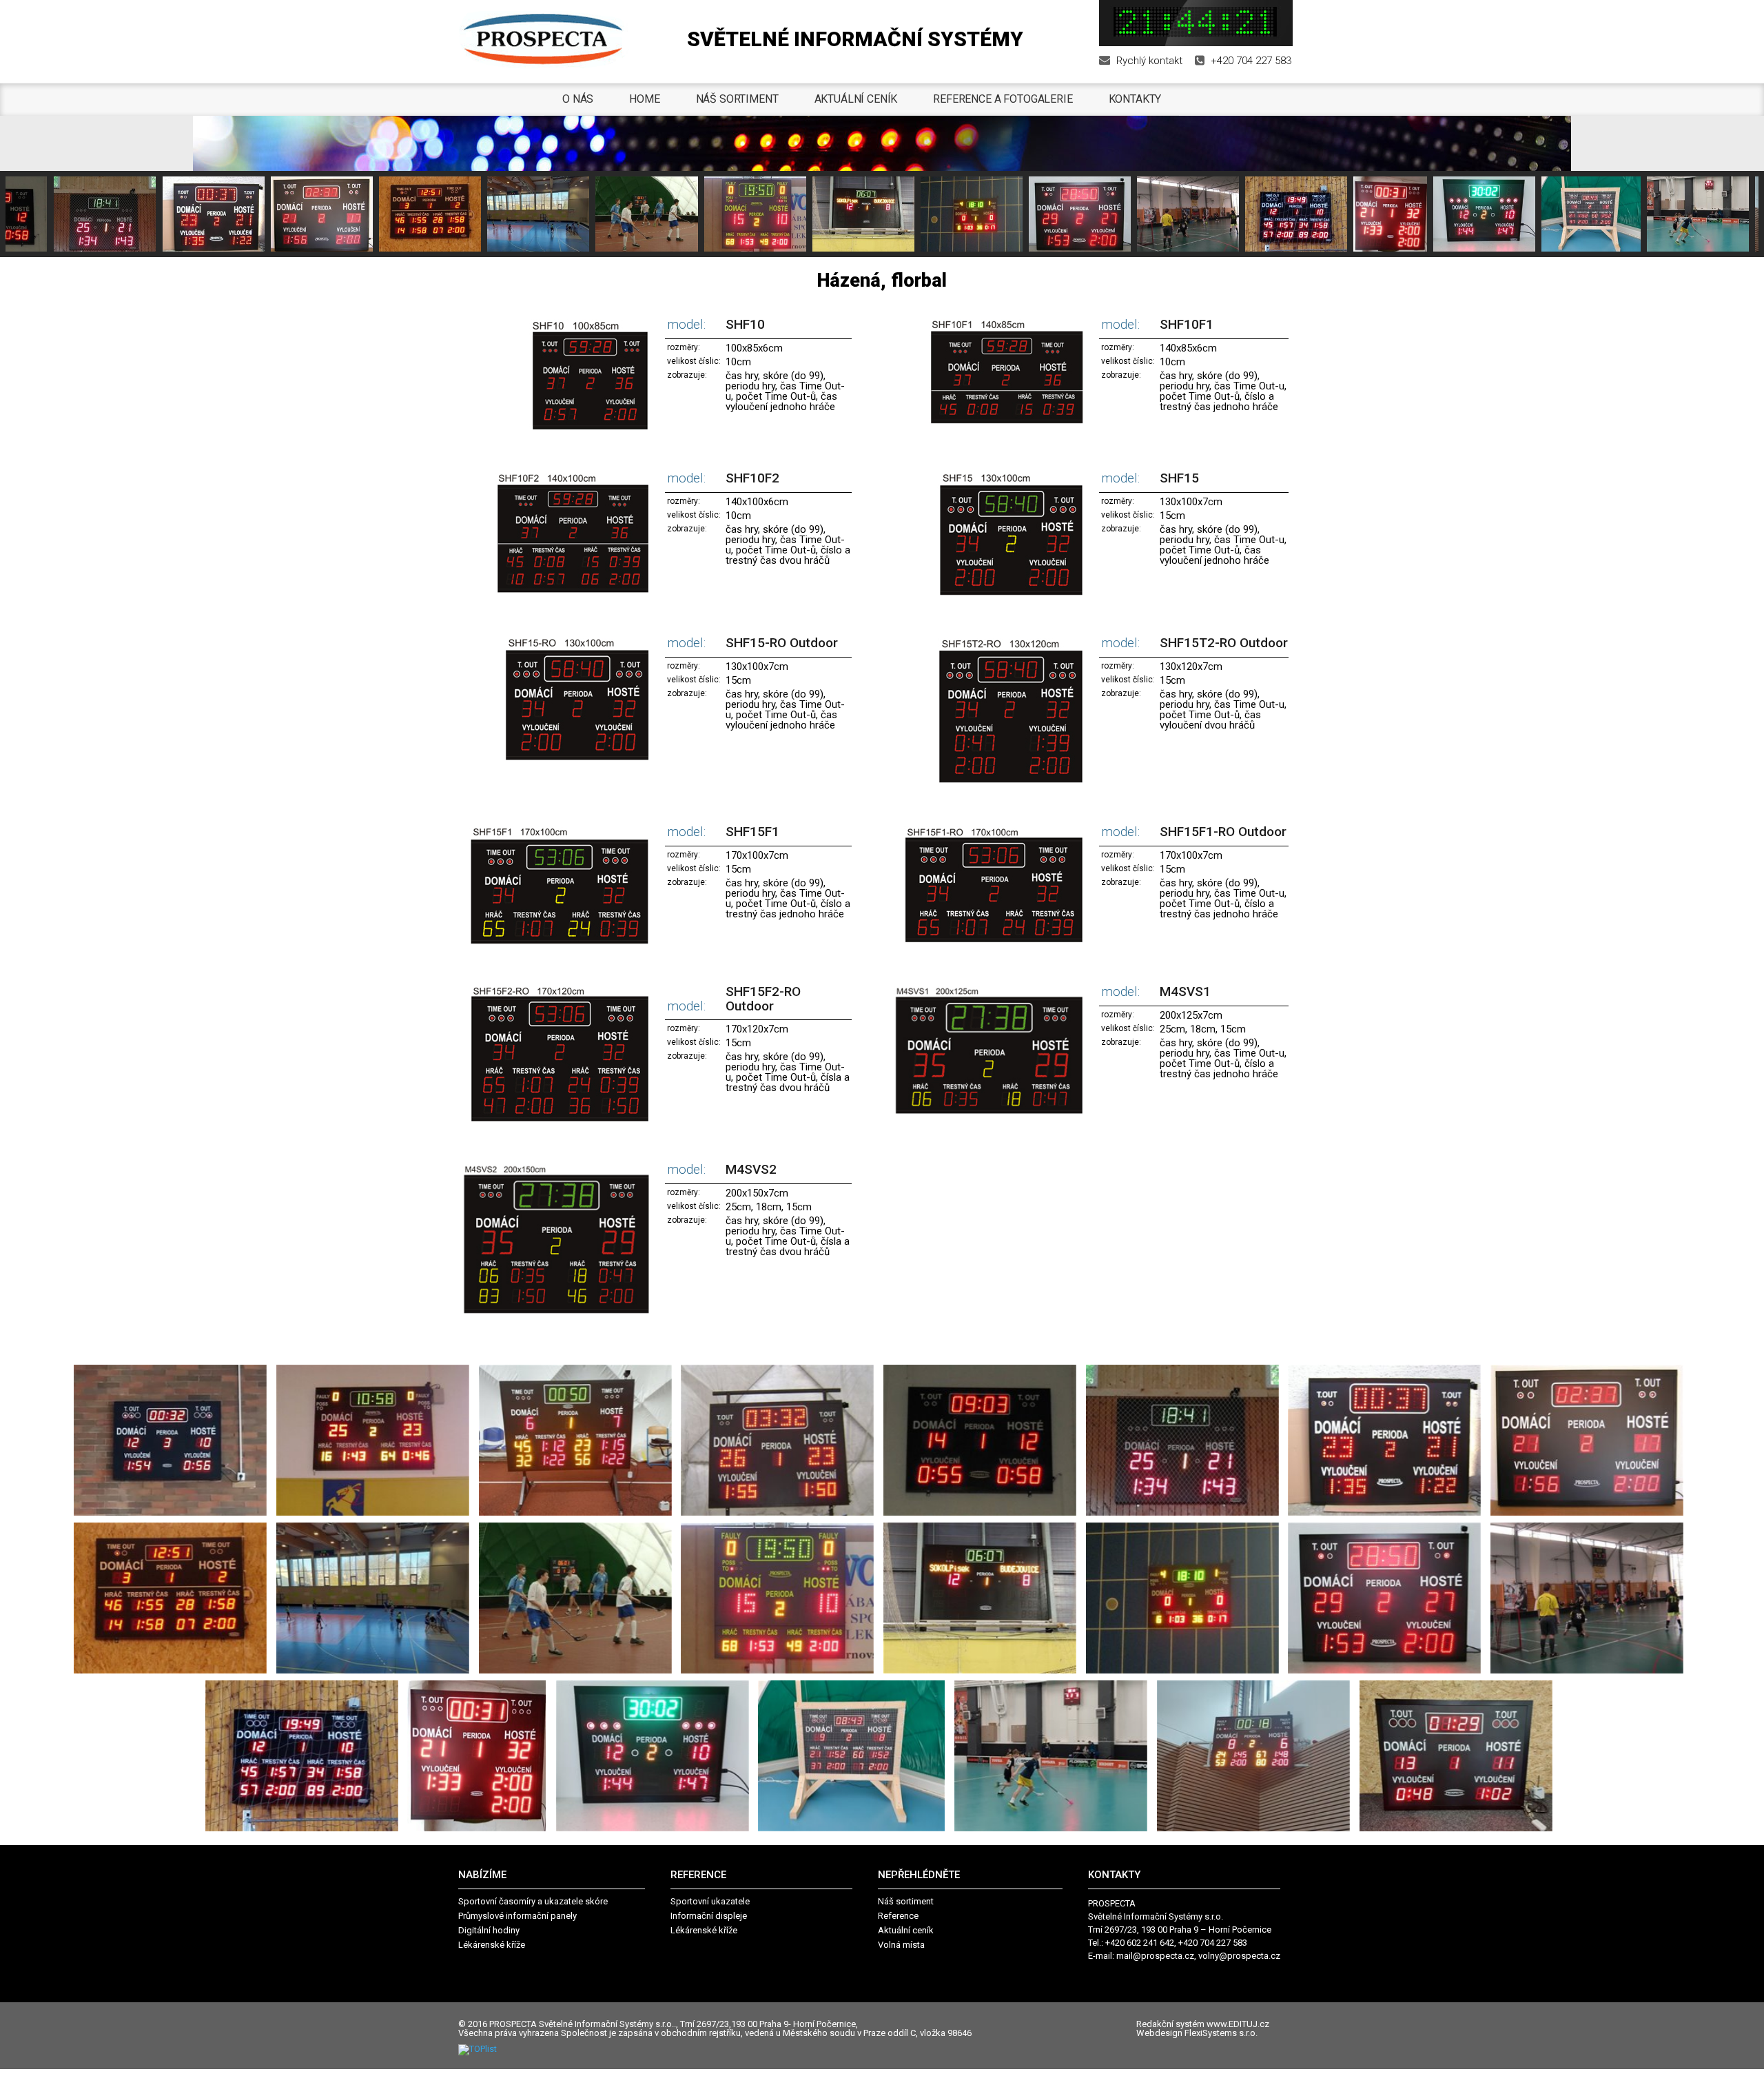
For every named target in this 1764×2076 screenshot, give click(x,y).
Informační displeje (709, 1916)
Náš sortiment (737, 99)
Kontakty (1135, 99)
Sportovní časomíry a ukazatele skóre (533, 1901)
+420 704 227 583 (1251, 61)
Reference (898, 1916)
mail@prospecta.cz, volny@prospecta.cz (1198, 1956)
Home (644, 99)
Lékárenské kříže (492, 1945)
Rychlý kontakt (1149, 61)
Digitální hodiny (489, 1930)
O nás (578, 99)
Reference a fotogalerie (1003, 99)
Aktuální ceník (856, 99)
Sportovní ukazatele (710, 1901)
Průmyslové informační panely (517, 1916)
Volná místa (901, 1945)
